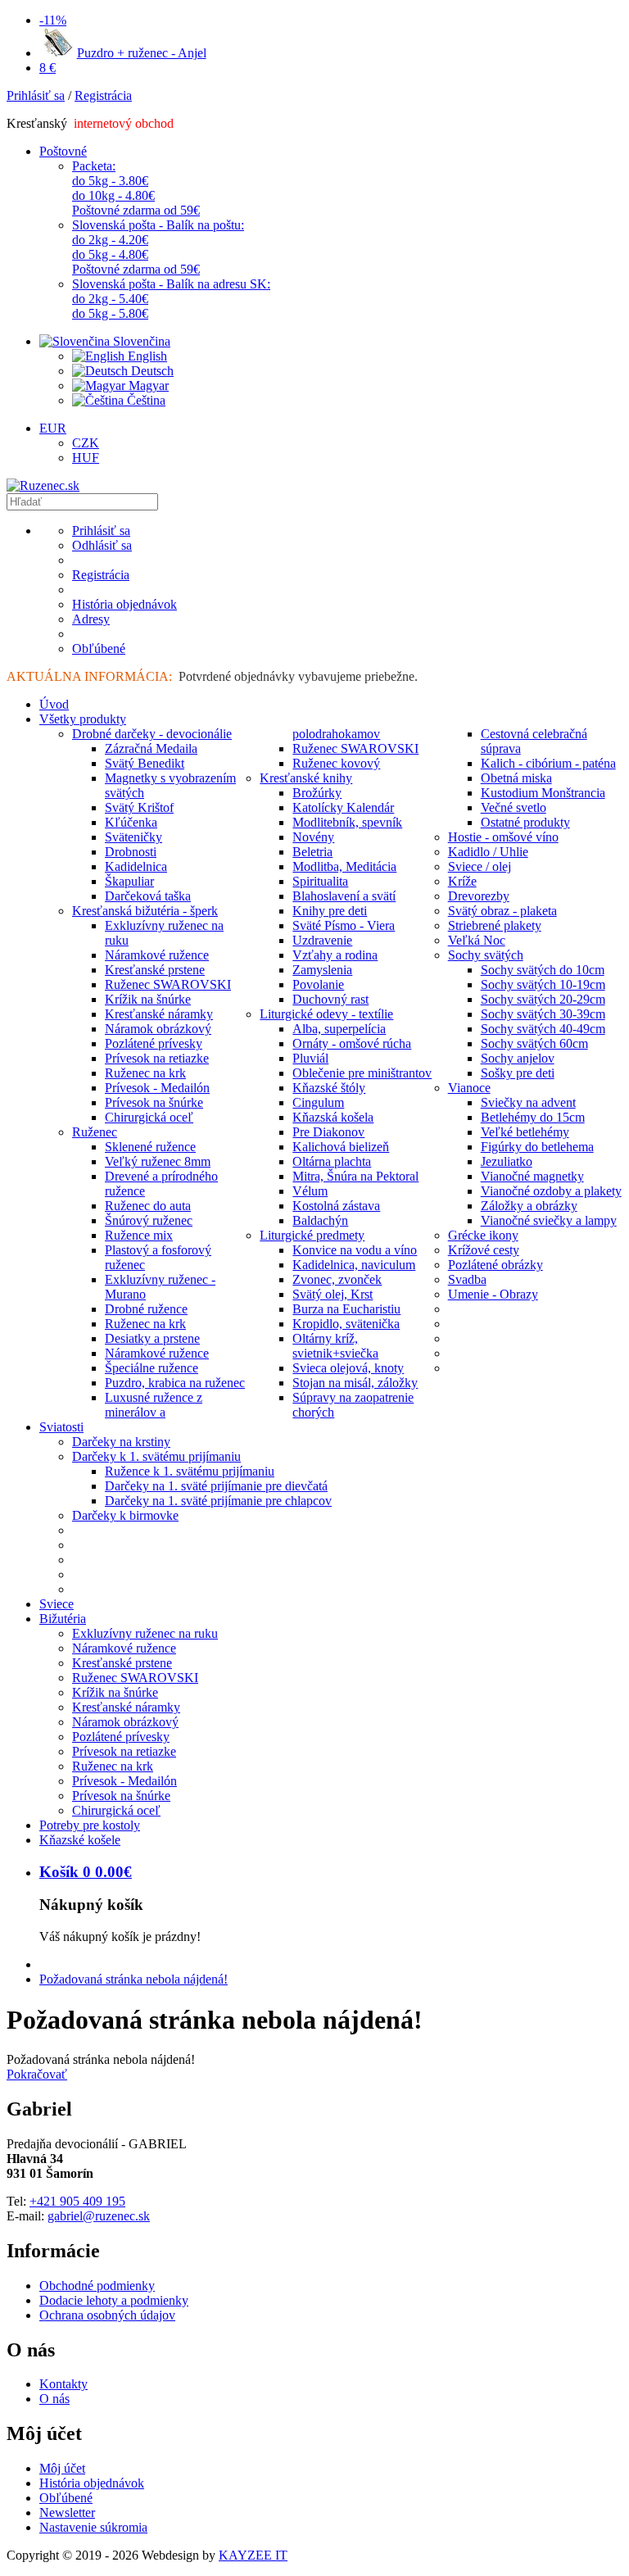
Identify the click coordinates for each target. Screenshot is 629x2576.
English (146, 356)
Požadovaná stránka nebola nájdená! (133, 1979)
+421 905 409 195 (77, 2201)
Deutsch (151, 371)
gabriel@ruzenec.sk (99, 2216)
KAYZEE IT (253, 2555)
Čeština (145, 400)
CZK (86, 443)
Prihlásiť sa (36, 95)
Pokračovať (37, 2074)
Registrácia (103, 95)
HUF (86, 458)
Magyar (147, 385)
